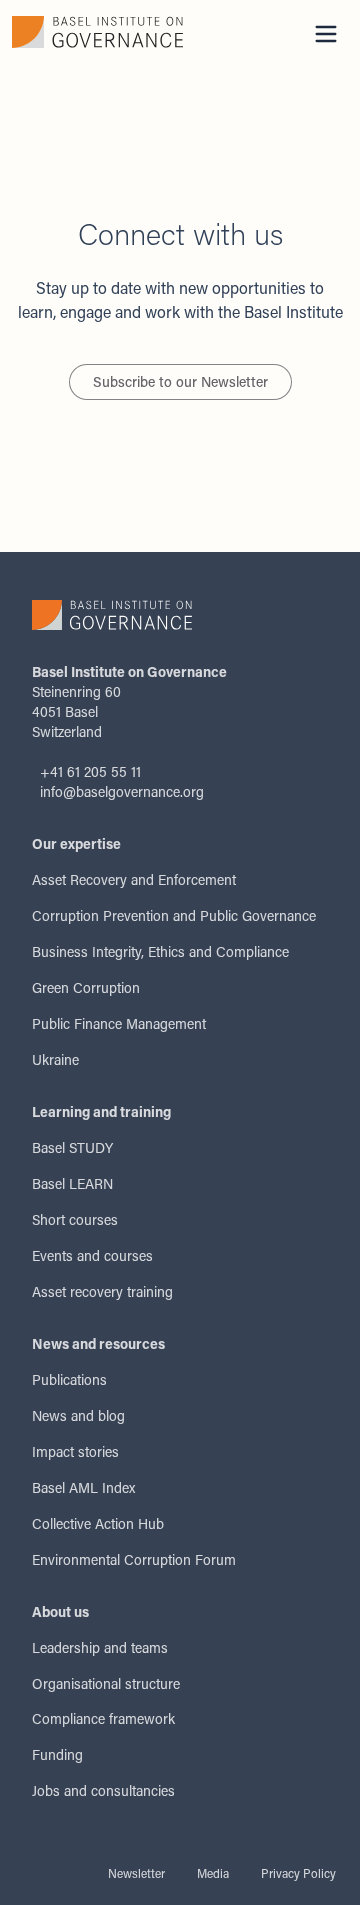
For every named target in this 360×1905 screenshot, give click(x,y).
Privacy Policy (298, 1873)
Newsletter (136, 1873)
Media (213, 1873)
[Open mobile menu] (326, 34)
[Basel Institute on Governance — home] (97, 32)
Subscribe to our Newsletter (180, 381)
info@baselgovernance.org (122, 791)
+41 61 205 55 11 (90, 771)
